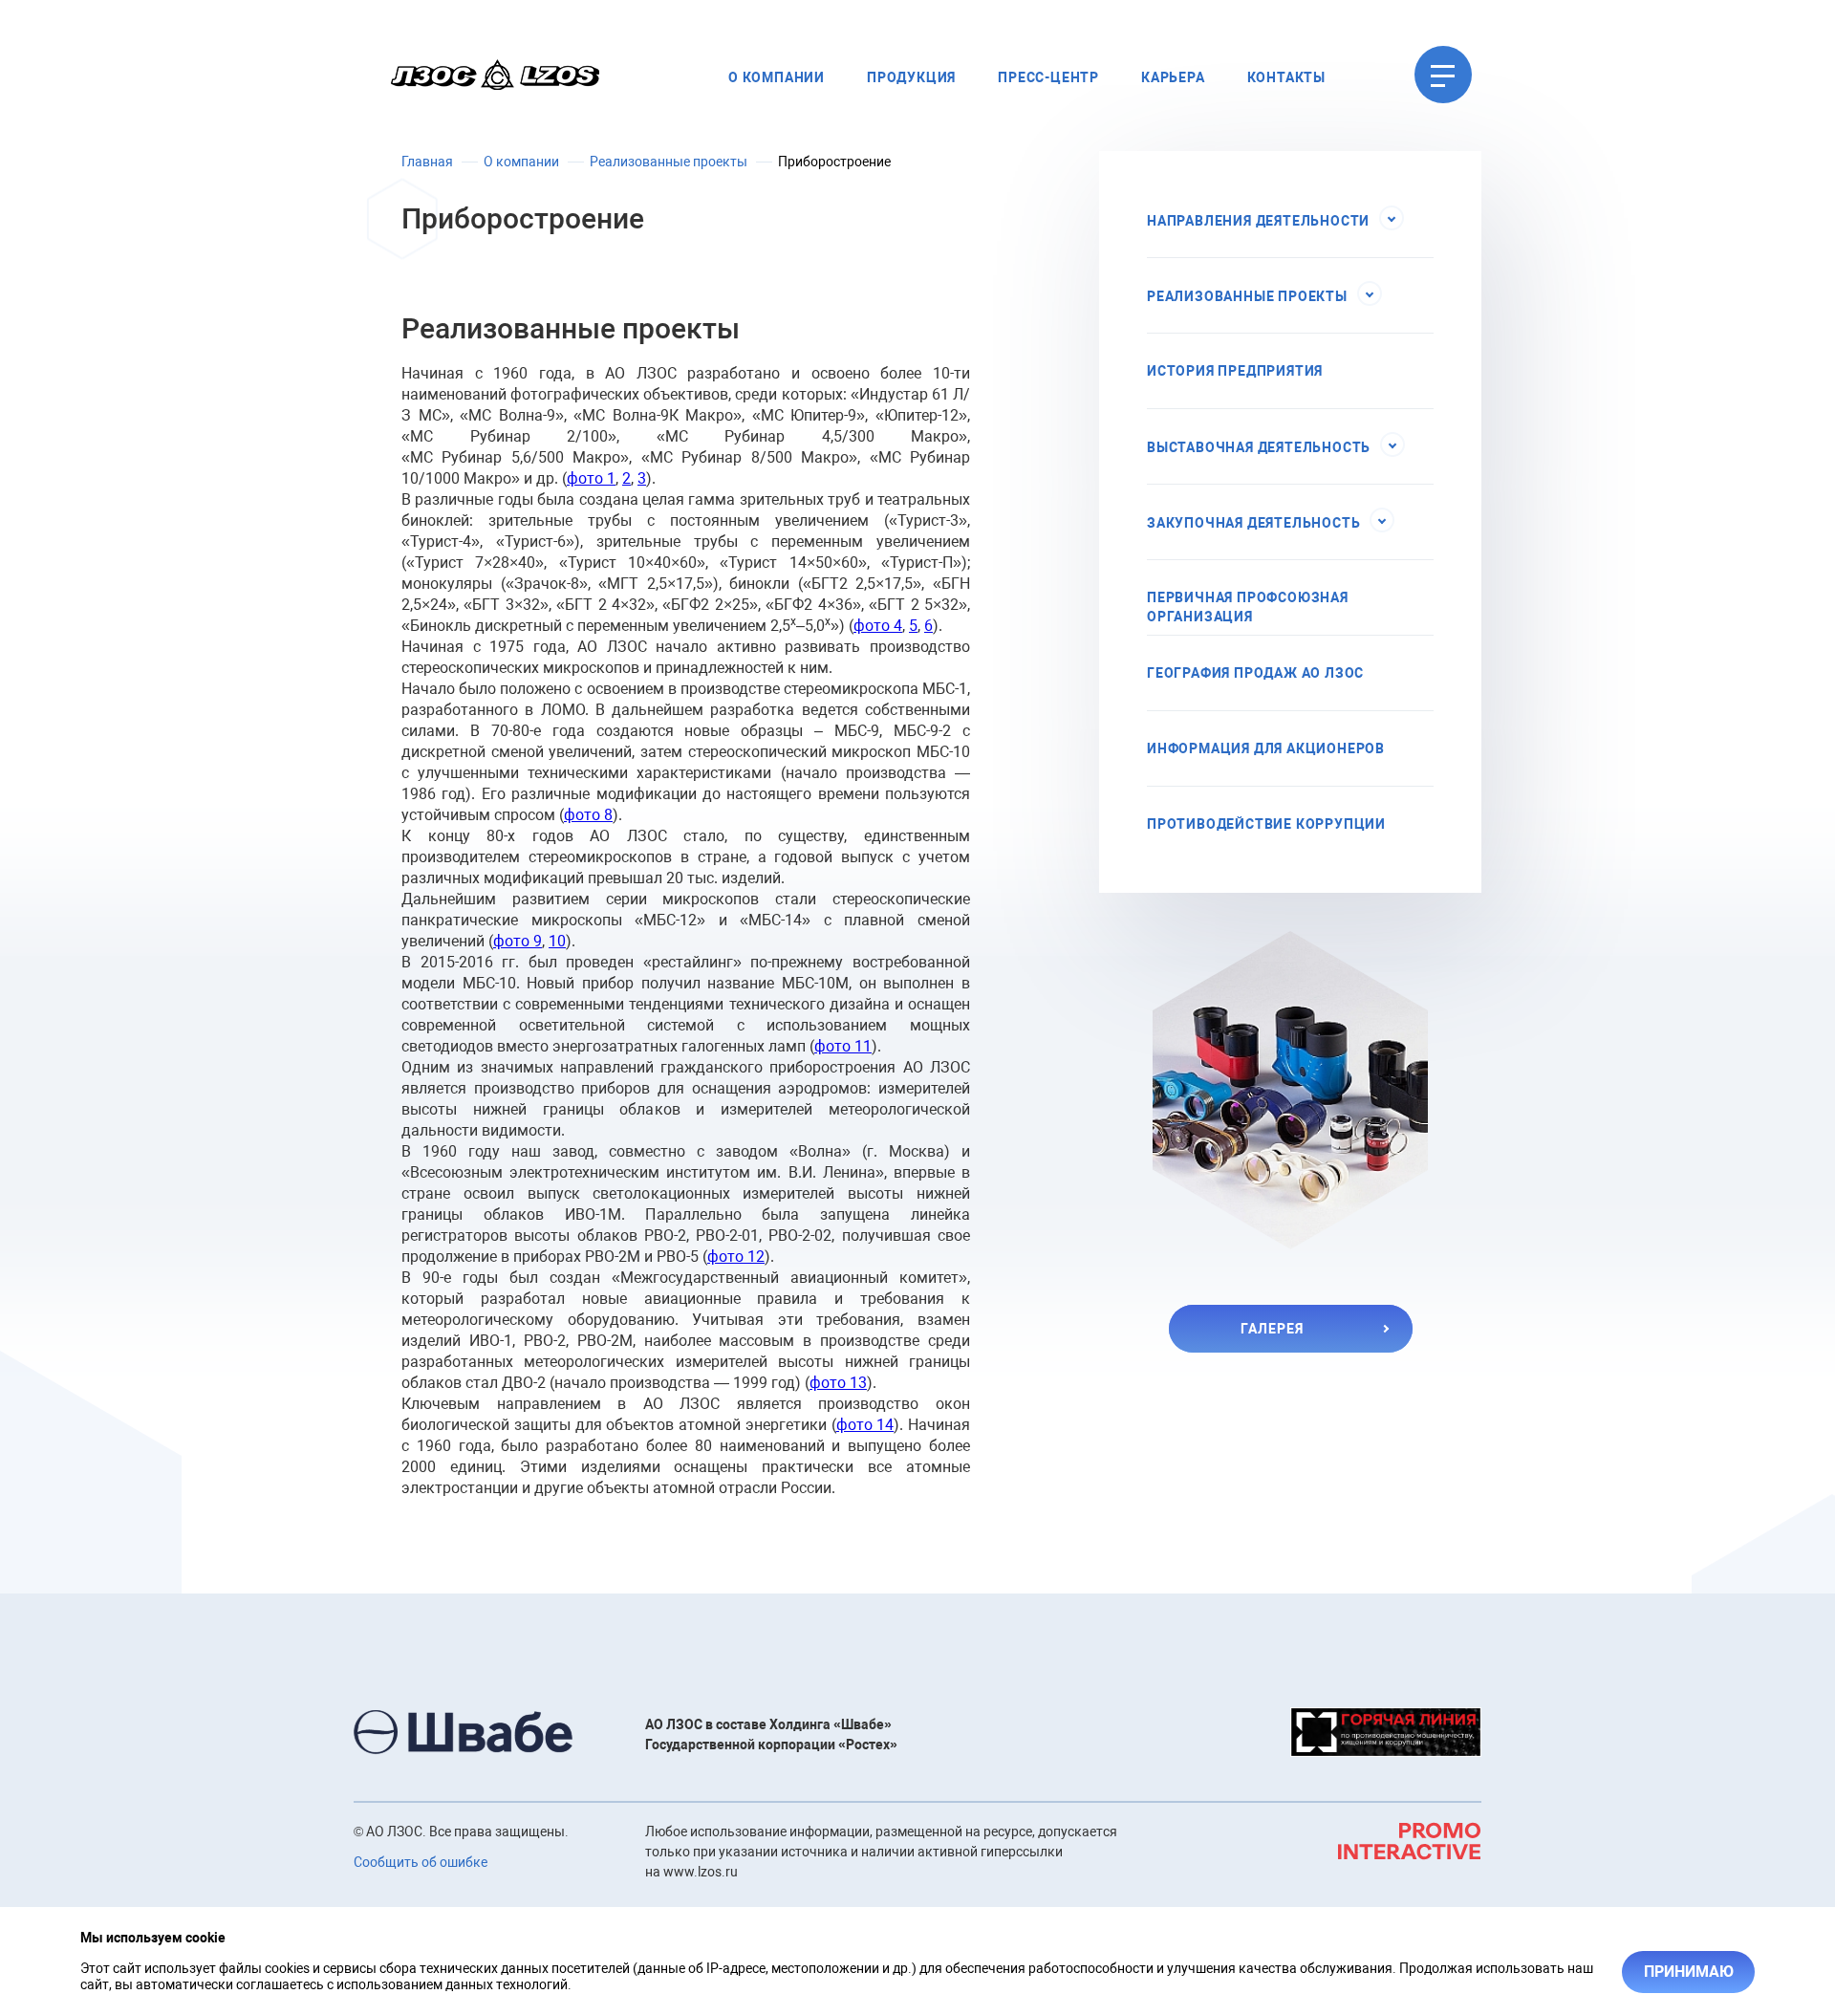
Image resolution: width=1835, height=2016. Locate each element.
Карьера (1173, 77)
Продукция (911, 77)
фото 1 (591, 478)
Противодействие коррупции (1266, 824)
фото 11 (843, 1046)
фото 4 (878, 626)
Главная (427, 162)
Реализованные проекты (669, 162)
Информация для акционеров (1266, 748)
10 (557, 941)
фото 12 (736, 1257)
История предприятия (1235, 371)
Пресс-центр (1048, 77)
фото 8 (588, 815)
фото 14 (865, 1425)
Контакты (1286, 77)
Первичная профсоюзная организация (1248, 607)
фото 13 (838, 1383)
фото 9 (518, 941)
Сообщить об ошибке (421, 1862)
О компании (777, 77)
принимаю (1689, 1972)
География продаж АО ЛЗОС (1255, 673)
